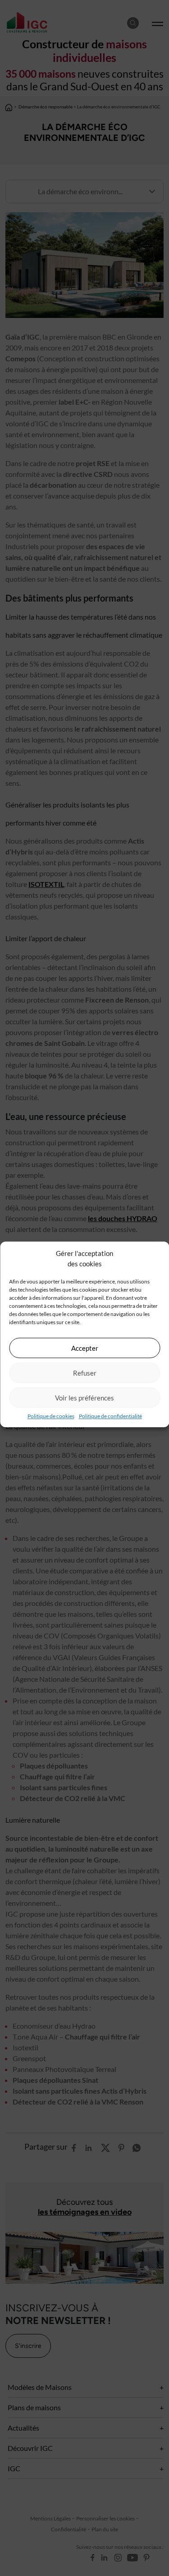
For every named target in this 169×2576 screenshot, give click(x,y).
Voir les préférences (84, 1398)
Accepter (85, 1348)
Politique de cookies (51, 1416)
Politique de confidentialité (110, 1416)
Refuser (85, 1373)
